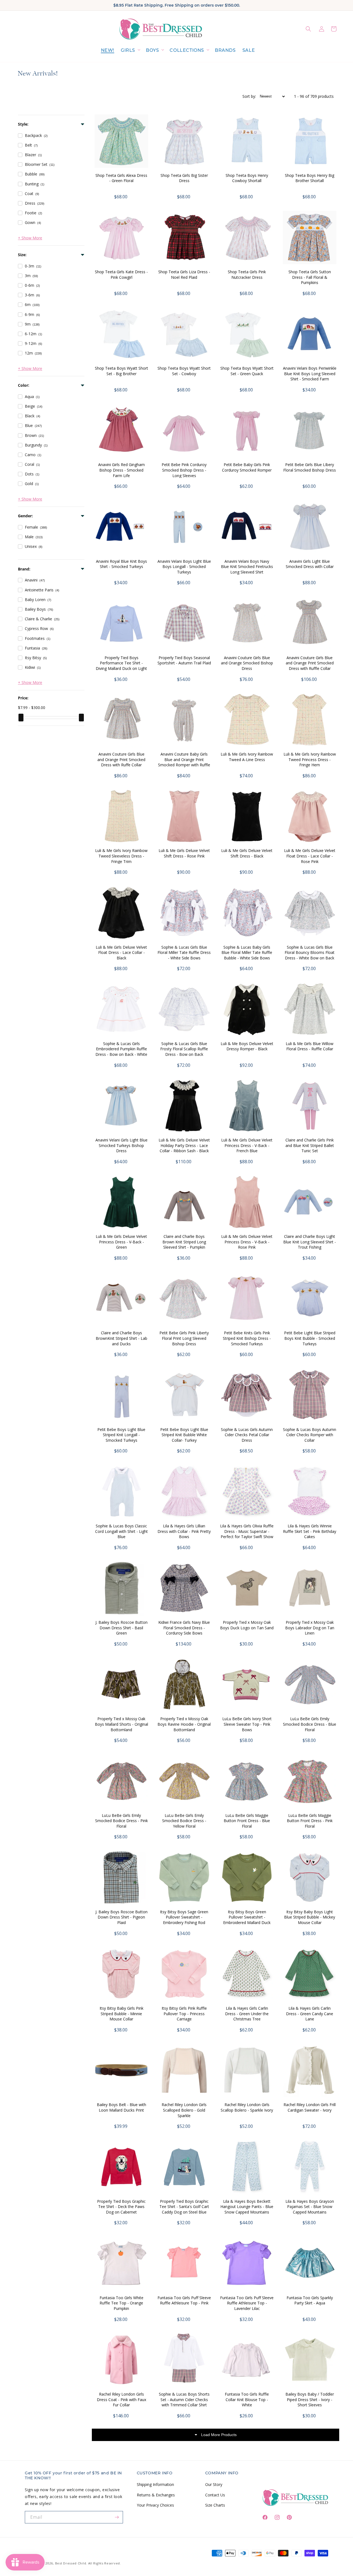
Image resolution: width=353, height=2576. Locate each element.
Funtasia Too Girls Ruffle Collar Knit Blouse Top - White (247, 2399)
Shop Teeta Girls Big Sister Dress (184, 178)
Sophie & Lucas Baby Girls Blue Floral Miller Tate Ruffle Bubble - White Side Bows (247, 953)
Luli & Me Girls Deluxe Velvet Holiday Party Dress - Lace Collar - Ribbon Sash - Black (184, 1145)
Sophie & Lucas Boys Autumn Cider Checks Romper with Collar (310, 1435)
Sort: (249, 96)
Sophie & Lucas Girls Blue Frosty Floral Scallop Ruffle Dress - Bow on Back (184, 1049)
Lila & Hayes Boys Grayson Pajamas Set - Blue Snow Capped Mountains (310, 2207)
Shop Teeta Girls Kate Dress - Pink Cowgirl (121, 274)
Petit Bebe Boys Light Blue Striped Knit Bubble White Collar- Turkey (184, 1435)
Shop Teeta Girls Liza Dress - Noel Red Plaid (184, 274)
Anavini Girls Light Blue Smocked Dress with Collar (310, 564)
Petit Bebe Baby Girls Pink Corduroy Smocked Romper (247, 467)
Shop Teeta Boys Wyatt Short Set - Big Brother (121, 371)
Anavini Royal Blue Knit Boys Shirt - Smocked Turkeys (121, 564)
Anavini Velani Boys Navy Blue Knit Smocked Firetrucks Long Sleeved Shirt (247, 567)
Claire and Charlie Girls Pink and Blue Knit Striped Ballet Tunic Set (310, 1145)
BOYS (152, 50)
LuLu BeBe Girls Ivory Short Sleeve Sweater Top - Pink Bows (247, 1724)
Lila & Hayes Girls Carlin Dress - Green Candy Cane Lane (310, 2014)
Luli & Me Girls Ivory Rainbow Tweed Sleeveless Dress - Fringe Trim (121, 856)
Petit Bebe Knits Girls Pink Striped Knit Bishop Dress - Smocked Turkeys (247, 1338)
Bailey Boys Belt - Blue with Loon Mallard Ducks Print (121, 2107)
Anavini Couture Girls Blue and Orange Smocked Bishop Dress (247, 663)
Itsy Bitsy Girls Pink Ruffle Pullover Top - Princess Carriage (184, 2014)
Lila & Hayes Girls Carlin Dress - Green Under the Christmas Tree (247, 2014)
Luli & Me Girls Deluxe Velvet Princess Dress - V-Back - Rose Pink (247, 1242)
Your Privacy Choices (155, 2505)
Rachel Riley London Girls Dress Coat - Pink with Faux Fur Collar (121, 2399)
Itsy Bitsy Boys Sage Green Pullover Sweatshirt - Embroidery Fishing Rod (184, 1917)
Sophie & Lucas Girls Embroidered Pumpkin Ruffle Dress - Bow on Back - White (121, 1049)
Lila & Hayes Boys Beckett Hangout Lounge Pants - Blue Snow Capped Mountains (247, 2207)
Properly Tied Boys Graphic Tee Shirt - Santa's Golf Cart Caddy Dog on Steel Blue (184, 2207)
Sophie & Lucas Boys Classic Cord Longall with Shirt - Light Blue (121, 1531)
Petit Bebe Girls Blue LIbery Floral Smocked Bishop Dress (310, 467)
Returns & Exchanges (156, 2495)
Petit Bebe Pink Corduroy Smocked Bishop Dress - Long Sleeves (184, 470)
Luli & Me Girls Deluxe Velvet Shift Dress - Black (247, 853)
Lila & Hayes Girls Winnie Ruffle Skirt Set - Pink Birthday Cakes (310, 1531)
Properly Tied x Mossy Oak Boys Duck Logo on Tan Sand (247, 1625)
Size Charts (215, 2505)
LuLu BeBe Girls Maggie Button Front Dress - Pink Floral (310, 1821)
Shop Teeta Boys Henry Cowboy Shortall (247, 178)
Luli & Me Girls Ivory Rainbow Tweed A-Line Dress (247, 757)
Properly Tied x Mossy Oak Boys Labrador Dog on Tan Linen (310, 1628)
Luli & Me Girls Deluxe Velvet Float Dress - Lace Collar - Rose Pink (310, 856)
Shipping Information (155, 2484)
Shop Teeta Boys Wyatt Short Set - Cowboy (184, 371)
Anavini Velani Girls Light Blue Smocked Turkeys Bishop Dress (121, 1145)
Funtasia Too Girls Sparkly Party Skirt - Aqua (310, 2300)
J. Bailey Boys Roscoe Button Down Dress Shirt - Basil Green (121, 1628)
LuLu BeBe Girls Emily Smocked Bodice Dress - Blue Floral (310, 1724)
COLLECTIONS (187, 50)
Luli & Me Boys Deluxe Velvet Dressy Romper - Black (247, 1046)
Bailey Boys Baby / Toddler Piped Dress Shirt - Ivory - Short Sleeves (310, 2399)
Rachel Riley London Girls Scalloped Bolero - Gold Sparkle (184, 2110)
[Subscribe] (117, 2517)
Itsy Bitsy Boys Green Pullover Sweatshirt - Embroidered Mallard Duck (247, 1917)
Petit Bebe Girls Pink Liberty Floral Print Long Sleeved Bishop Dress (184, 1338)
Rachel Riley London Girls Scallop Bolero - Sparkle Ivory (247, 2107)
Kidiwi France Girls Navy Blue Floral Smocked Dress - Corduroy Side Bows (184, 1628)
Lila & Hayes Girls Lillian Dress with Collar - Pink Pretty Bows (184, 1531)
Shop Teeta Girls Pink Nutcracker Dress (247, 274)
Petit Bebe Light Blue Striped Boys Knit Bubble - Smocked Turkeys (310, 1338)
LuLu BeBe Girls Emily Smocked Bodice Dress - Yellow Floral (184, 1821)
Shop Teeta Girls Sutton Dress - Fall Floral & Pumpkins (310, 277)
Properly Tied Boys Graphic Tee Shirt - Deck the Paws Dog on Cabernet (121, 2207)
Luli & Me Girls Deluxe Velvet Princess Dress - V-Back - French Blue (247, 1145)
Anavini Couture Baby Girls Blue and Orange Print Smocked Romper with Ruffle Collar (184, 762)
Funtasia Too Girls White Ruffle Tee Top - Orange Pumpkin (121, 2303)
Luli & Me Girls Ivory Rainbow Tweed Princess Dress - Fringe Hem (310, 759)
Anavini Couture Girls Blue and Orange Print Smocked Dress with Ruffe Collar (121, 759)
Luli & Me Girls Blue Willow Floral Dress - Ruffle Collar (310, 1046)
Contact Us (215, 2495)
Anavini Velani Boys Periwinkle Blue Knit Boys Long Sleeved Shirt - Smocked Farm (310, 374)
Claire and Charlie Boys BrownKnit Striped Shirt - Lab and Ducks (121, 1338)
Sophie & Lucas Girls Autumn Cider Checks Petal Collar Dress (247, 1435)
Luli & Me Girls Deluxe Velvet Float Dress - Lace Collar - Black (121, 953)
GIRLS (128, 50)
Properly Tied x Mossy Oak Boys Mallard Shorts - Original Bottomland (121, 1724)
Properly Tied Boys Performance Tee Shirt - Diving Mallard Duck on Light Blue (121, 666)
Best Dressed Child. (71, 2563)
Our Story (214, 2484)
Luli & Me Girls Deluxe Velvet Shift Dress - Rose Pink (184, 853)
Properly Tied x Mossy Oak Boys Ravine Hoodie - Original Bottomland (184, 1724)
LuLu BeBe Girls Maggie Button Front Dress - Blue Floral (247, 1821)
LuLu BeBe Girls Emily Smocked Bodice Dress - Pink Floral (121, 1821)
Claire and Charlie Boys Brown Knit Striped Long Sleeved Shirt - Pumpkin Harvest (184, 1244)
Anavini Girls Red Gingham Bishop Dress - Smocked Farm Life (121, 470)
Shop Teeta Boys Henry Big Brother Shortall (310, 178)
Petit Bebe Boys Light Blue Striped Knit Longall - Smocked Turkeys (121, 1435)
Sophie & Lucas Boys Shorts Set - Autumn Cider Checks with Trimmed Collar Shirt (184, 2399)
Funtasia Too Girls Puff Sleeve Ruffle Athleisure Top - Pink (184, 2300)
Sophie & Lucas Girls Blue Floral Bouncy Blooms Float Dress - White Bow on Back (310, 953)
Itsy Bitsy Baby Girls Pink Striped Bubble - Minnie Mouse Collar (121, 2014)
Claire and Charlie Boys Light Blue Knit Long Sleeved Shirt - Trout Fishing (310, 1242)
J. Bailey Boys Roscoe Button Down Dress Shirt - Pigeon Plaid (121, 1917)
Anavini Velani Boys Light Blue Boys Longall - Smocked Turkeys (184, 567)
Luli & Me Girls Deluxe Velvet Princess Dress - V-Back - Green (121, 1242)
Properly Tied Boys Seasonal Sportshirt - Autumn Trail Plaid (184, 660)
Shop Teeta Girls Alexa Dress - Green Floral (121, 178)
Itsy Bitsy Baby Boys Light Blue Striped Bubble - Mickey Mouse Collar (310, 1917)
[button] (130, 51)
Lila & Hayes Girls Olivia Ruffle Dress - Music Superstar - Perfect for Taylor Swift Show (247, 1531)
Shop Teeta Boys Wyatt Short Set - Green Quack (247, 371)
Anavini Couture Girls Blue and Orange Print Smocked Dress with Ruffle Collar (310, 663)
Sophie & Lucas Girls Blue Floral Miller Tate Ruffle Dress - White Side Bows (184, 953)
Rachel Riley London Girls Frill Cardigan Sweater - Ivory (310, 2107)
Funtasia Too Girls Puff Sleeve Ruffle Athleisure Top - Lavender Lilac (247, 2303)
